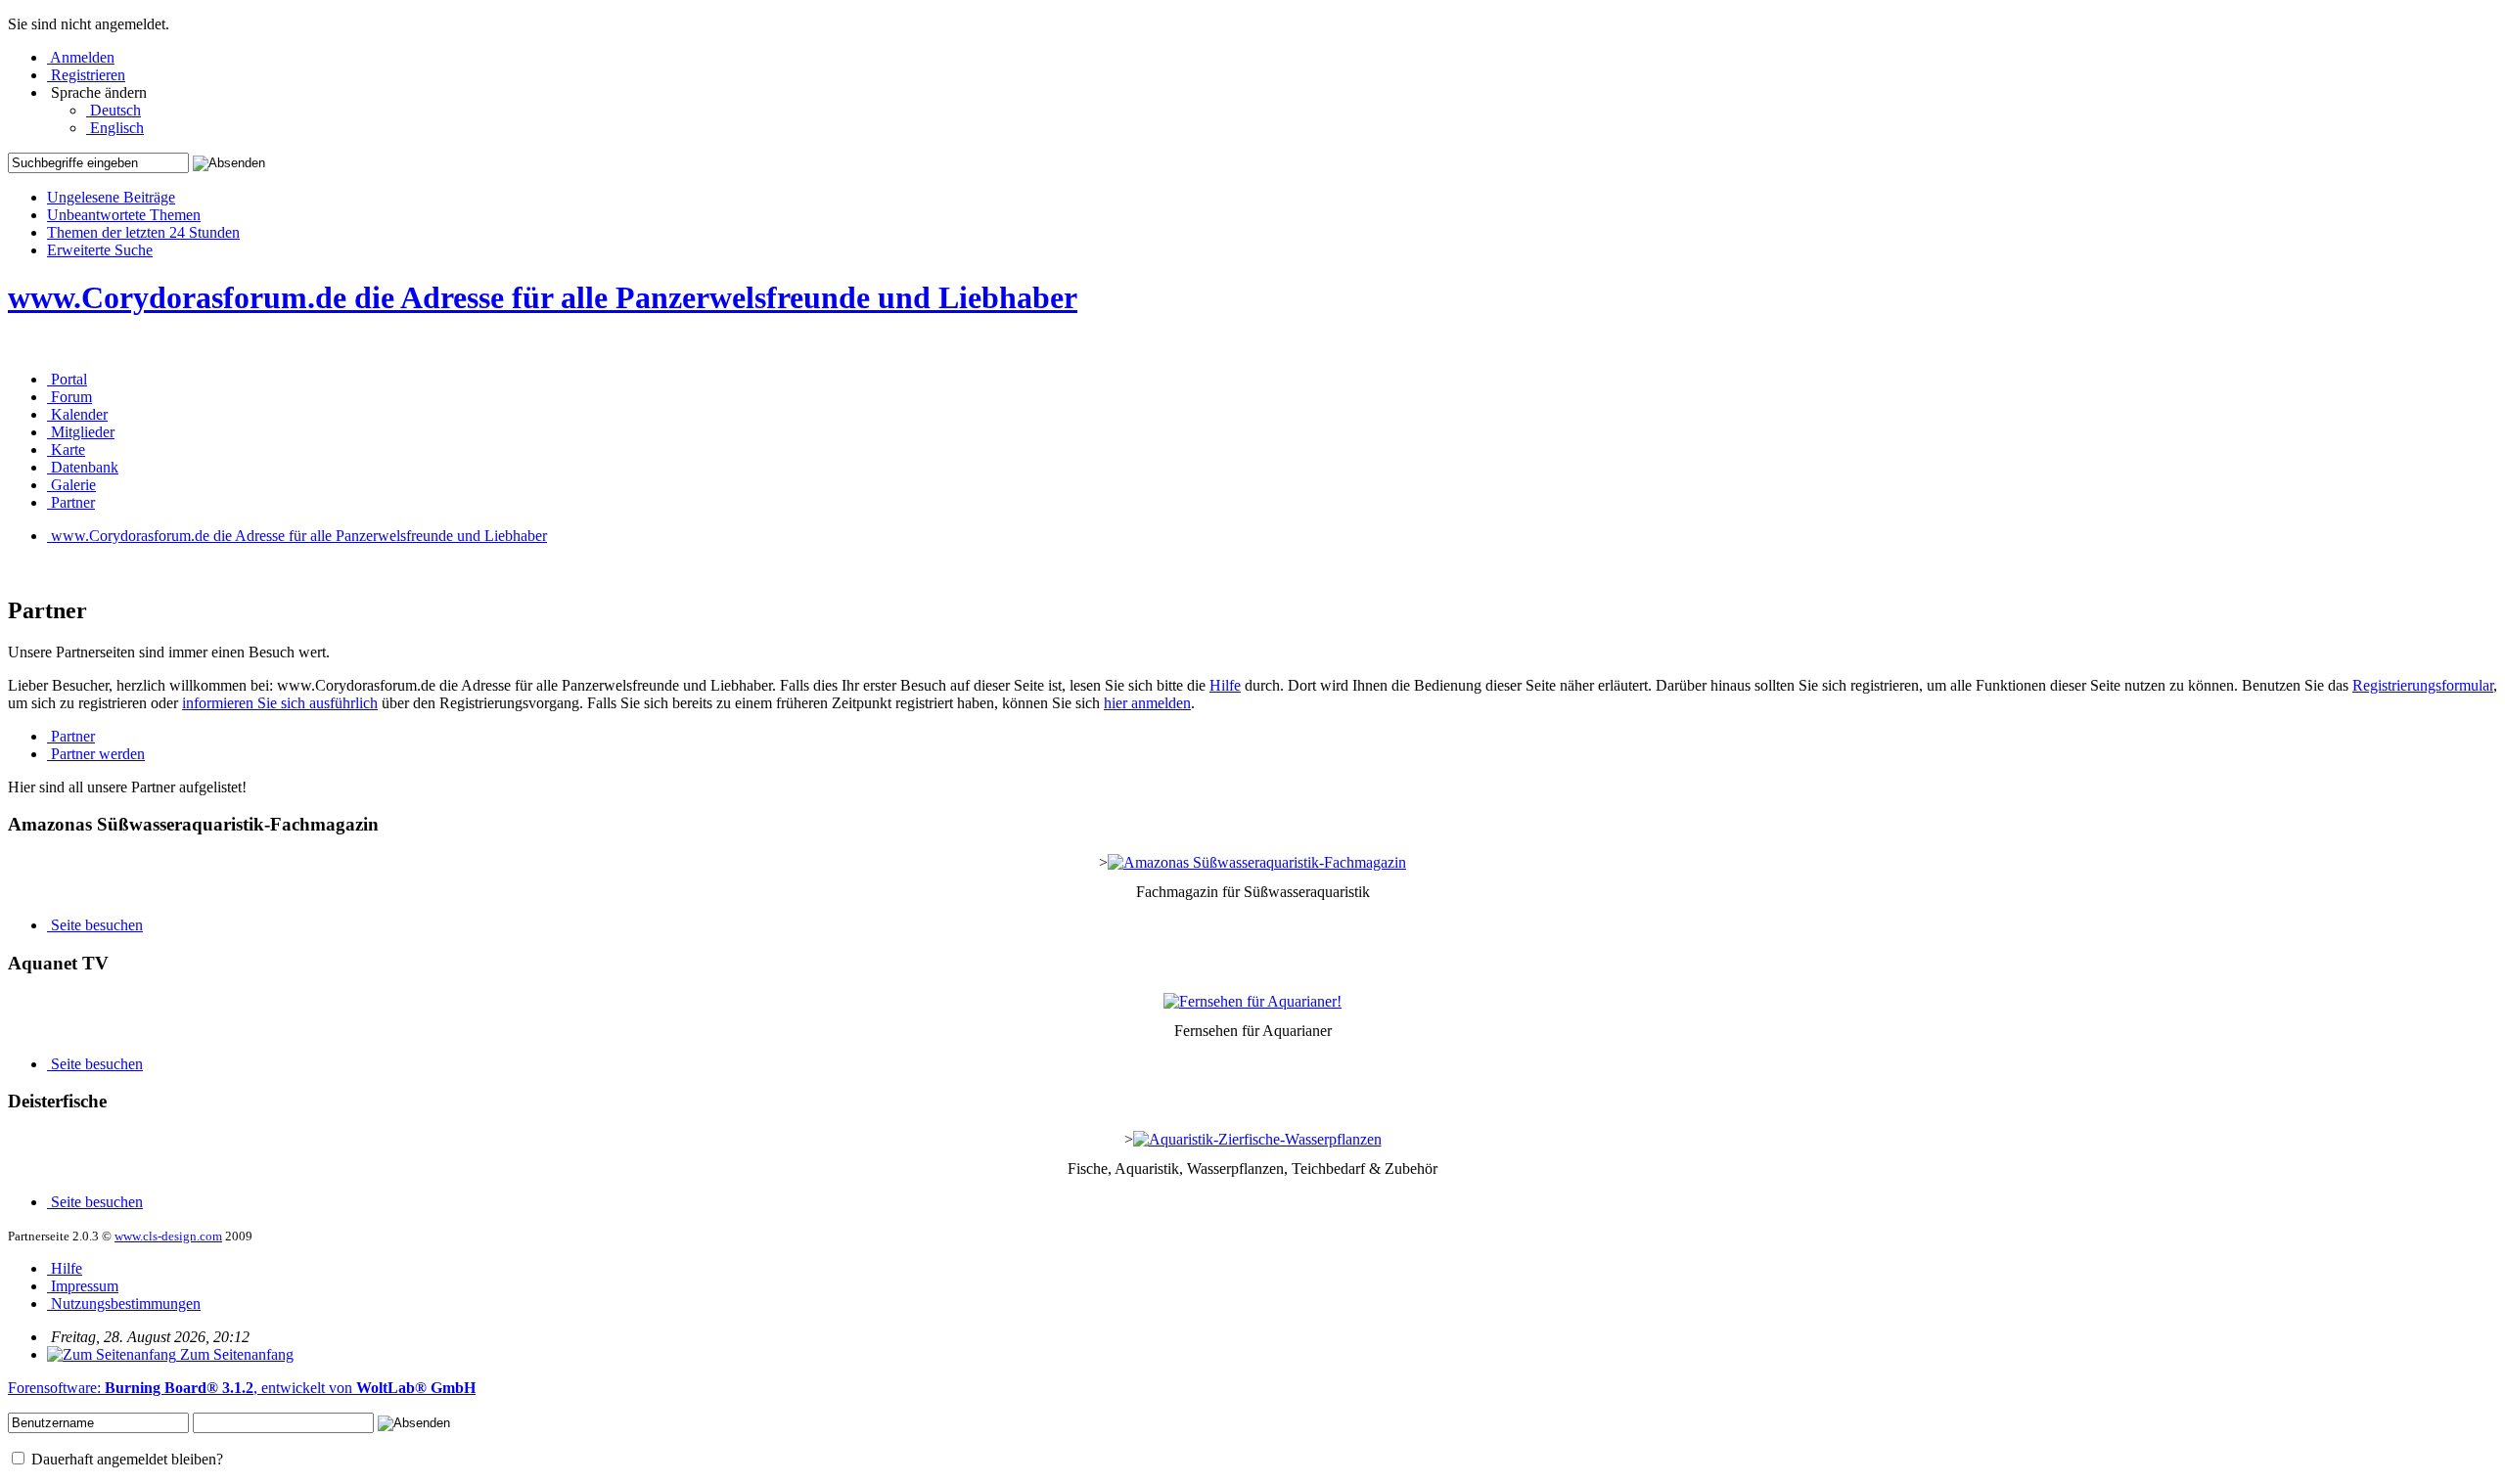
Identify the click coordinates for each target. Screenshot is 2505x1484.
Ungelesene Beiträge (111, 197)
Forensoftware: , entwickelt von (242, 1388)
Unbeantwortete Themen (124, 215)
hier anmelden (1147, 703)
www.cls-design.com (168, 1236)
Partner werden (96, 754)
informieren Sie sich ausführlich (280, 703)
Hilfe (1225, 685)
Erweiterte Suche (100, 250)
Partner (71, 736)
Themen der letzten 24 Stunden (143, 232)
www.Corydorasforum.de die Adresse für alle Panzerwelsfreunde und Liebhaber (543, 297)
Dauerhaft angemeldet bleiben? (125, 1459)
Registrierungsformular (2423, 685)
